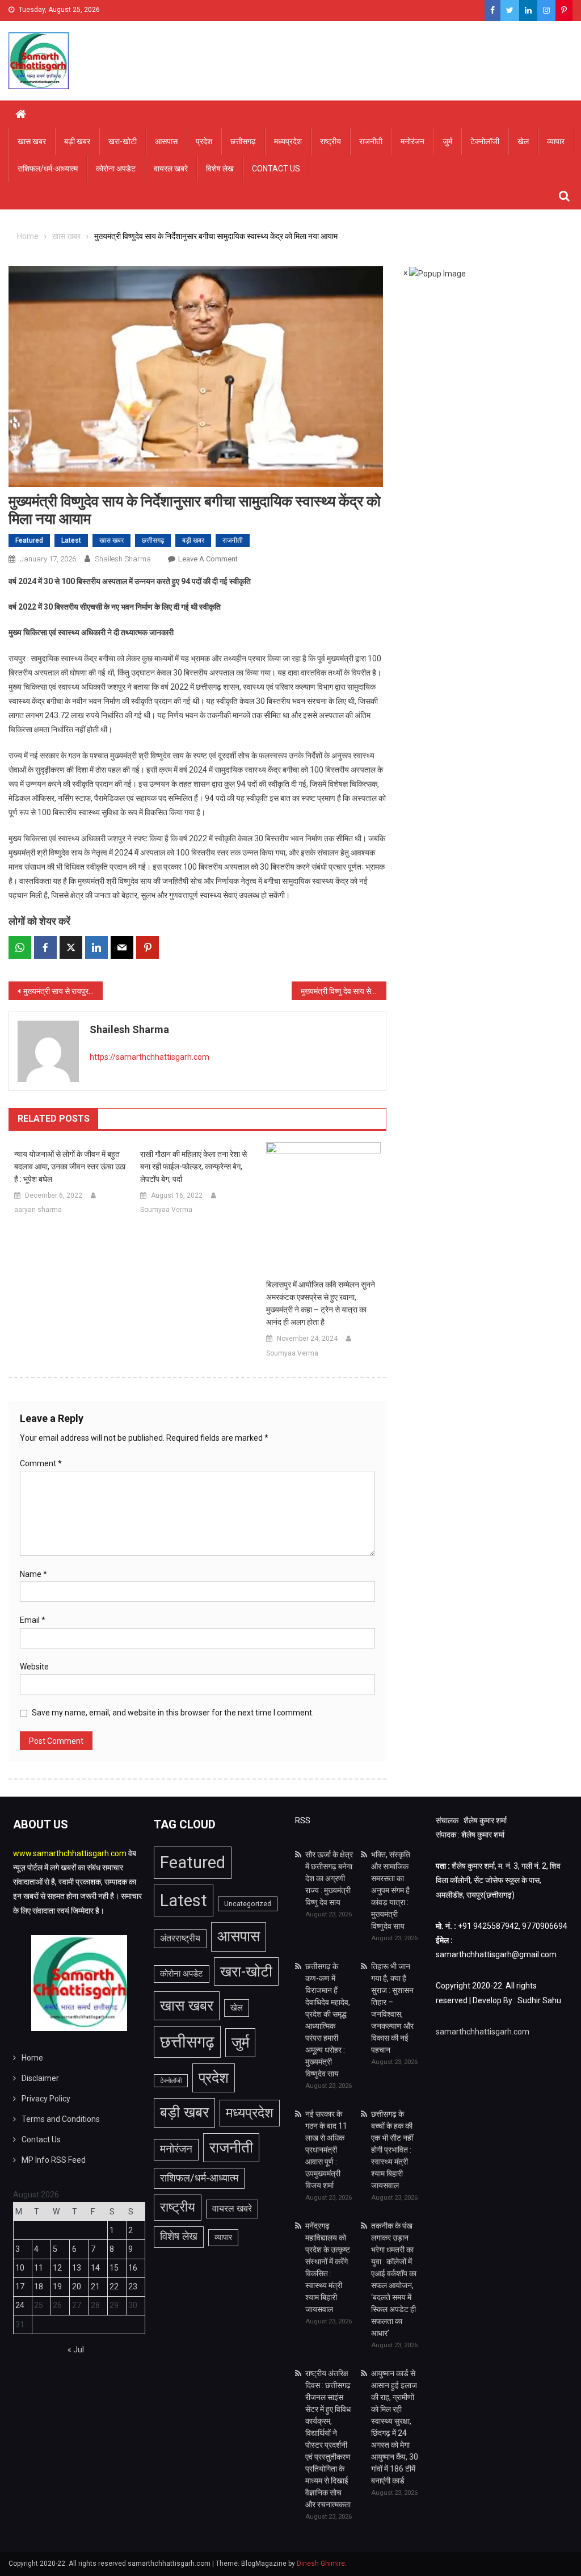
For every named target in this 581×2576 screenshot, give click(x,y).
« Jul (76, 2350)
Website (34, 1667)
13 (77, 2268)
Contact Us (276, 169)
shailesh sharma (123, 559)
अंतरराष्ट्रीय (180, 1938)
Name (33, 1574)
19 (57, 2286)
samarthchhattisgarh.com (483, 2032)
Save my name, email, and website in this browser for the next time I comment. (173, 1713)
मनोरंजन (412, 141)
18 (39, 2286)
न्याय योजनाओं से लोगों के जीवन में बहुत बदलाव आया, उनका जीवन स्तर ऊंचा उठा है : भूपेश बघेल (70, 1167)
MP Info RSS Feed (54, 2160)
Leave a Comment (208, 559)
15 (114, 2268)
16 (133, 2268)
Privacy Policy (46, 2099)
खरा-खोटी (123, 141)
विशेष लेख (220, 169)
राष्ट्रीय (331, 141)
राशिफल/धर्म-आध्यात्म (48, 169)
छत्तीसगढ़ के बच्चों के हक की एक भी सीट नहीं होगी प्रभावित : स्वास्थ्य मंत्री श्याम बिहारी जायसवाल (392, 2150)
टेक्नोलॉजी (485, 141)
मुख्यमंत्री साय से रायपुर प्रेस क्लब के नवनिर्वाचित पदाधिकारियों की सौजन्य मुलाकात (63, 991)
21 (95, 2286)
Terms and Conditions (61, 2119)
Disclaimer (40, 2078)
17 (20, 2286)
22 (114, 2286)
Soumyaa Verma (166, 1210)
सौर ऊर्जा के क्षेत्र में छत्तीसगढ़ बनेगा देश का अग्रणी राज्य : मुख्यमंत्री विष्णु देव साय (329, 1878)
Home (32, 2058)
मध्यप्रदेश (288, 141)
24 (20, 2305)
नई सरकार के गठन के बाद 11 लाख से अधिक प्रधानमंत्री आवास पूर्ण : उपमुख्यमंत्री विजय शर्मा (326, 2150)
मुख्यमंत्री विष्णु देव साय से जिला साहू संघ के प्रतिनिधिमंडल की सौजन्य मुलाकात (343, 991)
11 (39, 2268)
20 (77, 2286)
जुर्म (447, 141)
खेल (523, 141)
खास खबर (32, 141)
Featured (29, 540)
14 (95, 2268)
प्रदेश (204, 141)
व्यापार (556, 141)
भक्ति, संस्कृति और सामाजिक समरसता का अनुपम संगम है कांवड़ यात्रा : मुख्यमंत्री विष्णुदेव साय (391, 1890)
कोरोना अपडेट (116, 169)
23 (133, 2286)
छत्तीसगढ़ (243, 141)
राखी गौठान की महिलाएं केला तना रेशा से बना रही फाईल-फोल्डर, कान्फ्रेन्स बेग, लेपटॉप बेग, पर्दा (193, 1167)
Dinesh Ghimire (321, 2564)
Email (33, 1620)
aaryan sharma (38, 1210)
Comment (41, 1463)
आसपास (166, 141)
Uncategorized (248, 1904)
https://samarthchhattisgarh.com (150, 1057)
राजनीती (371, 141)
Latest (71, 540)
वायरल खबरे (171, 169)
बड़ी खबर (77, 141)
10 (20, 2268)
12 (57, 2268)
